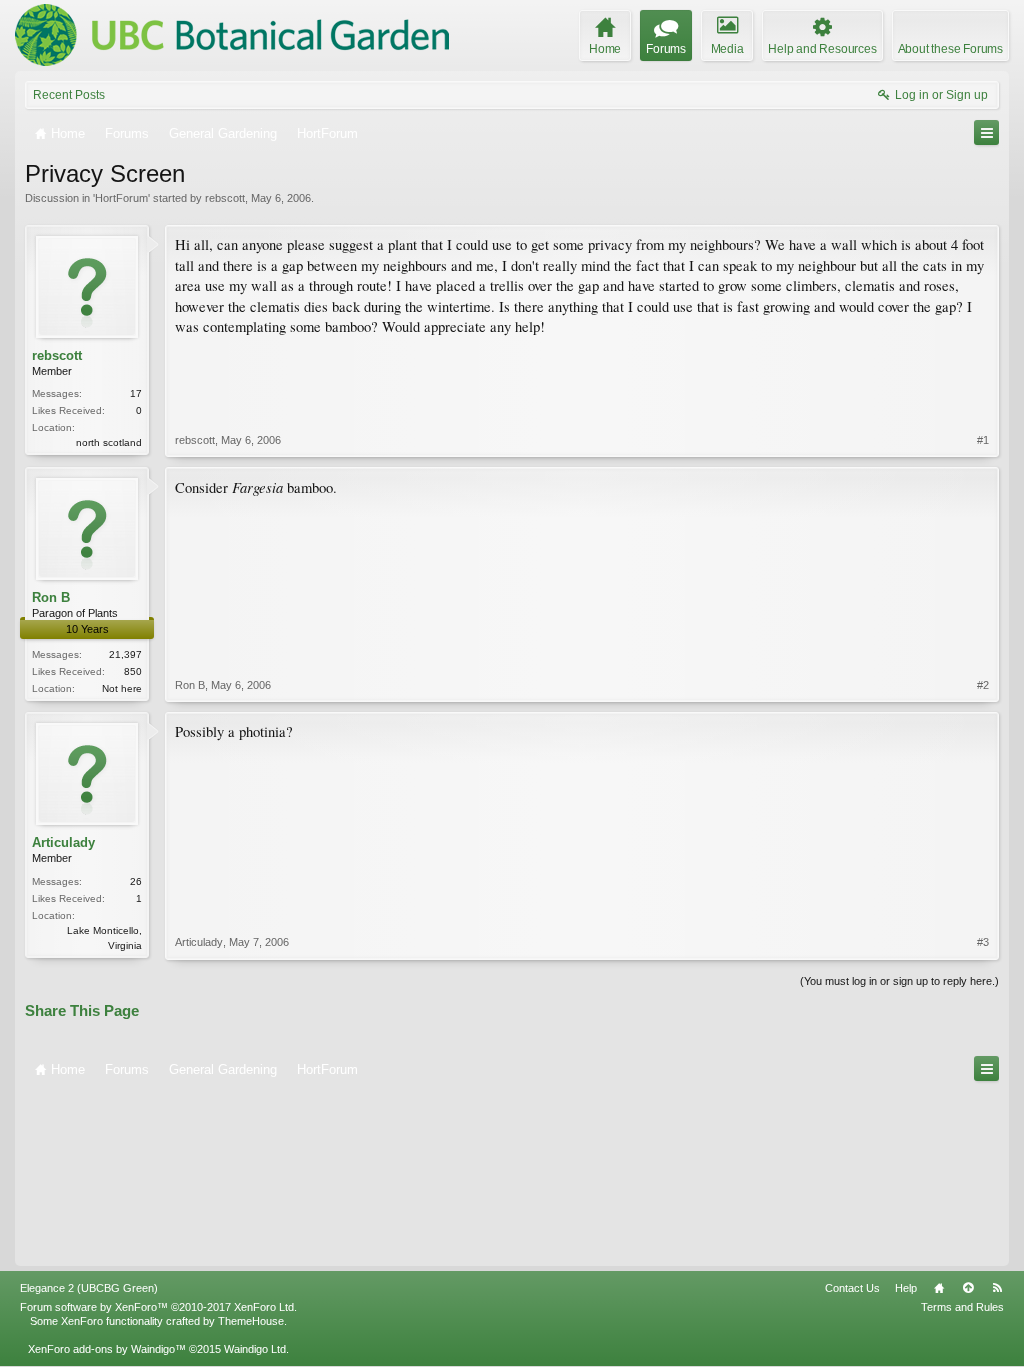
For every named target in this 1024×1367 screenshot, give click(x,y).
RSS (997, 1288)
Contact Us (852, 1288)
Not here (122, 688)
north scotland (109, 442)
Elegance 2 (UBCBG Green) (89, 1288)
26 (136, 881)
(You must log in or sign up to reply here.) (899, 981)
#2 (983, 685)
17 (136, 393)
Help (906, 1288)
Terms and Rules (962, 1307)
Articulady (63, 842)
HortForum (121, 198)
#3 (983, 942)
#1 (983, 440)
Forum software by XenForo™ (158, 1307)
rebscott (225, 198)
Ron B (51, 597)
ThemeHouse (251, 1321)
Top (968, 1288)
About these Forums (950, 49)
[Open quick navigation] (986, 132)
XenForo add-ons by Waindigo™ (107, 1349)
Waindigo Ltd (255, 1349)
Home (939, 1288)
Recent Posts (69, 95)
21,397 (125, 654)
